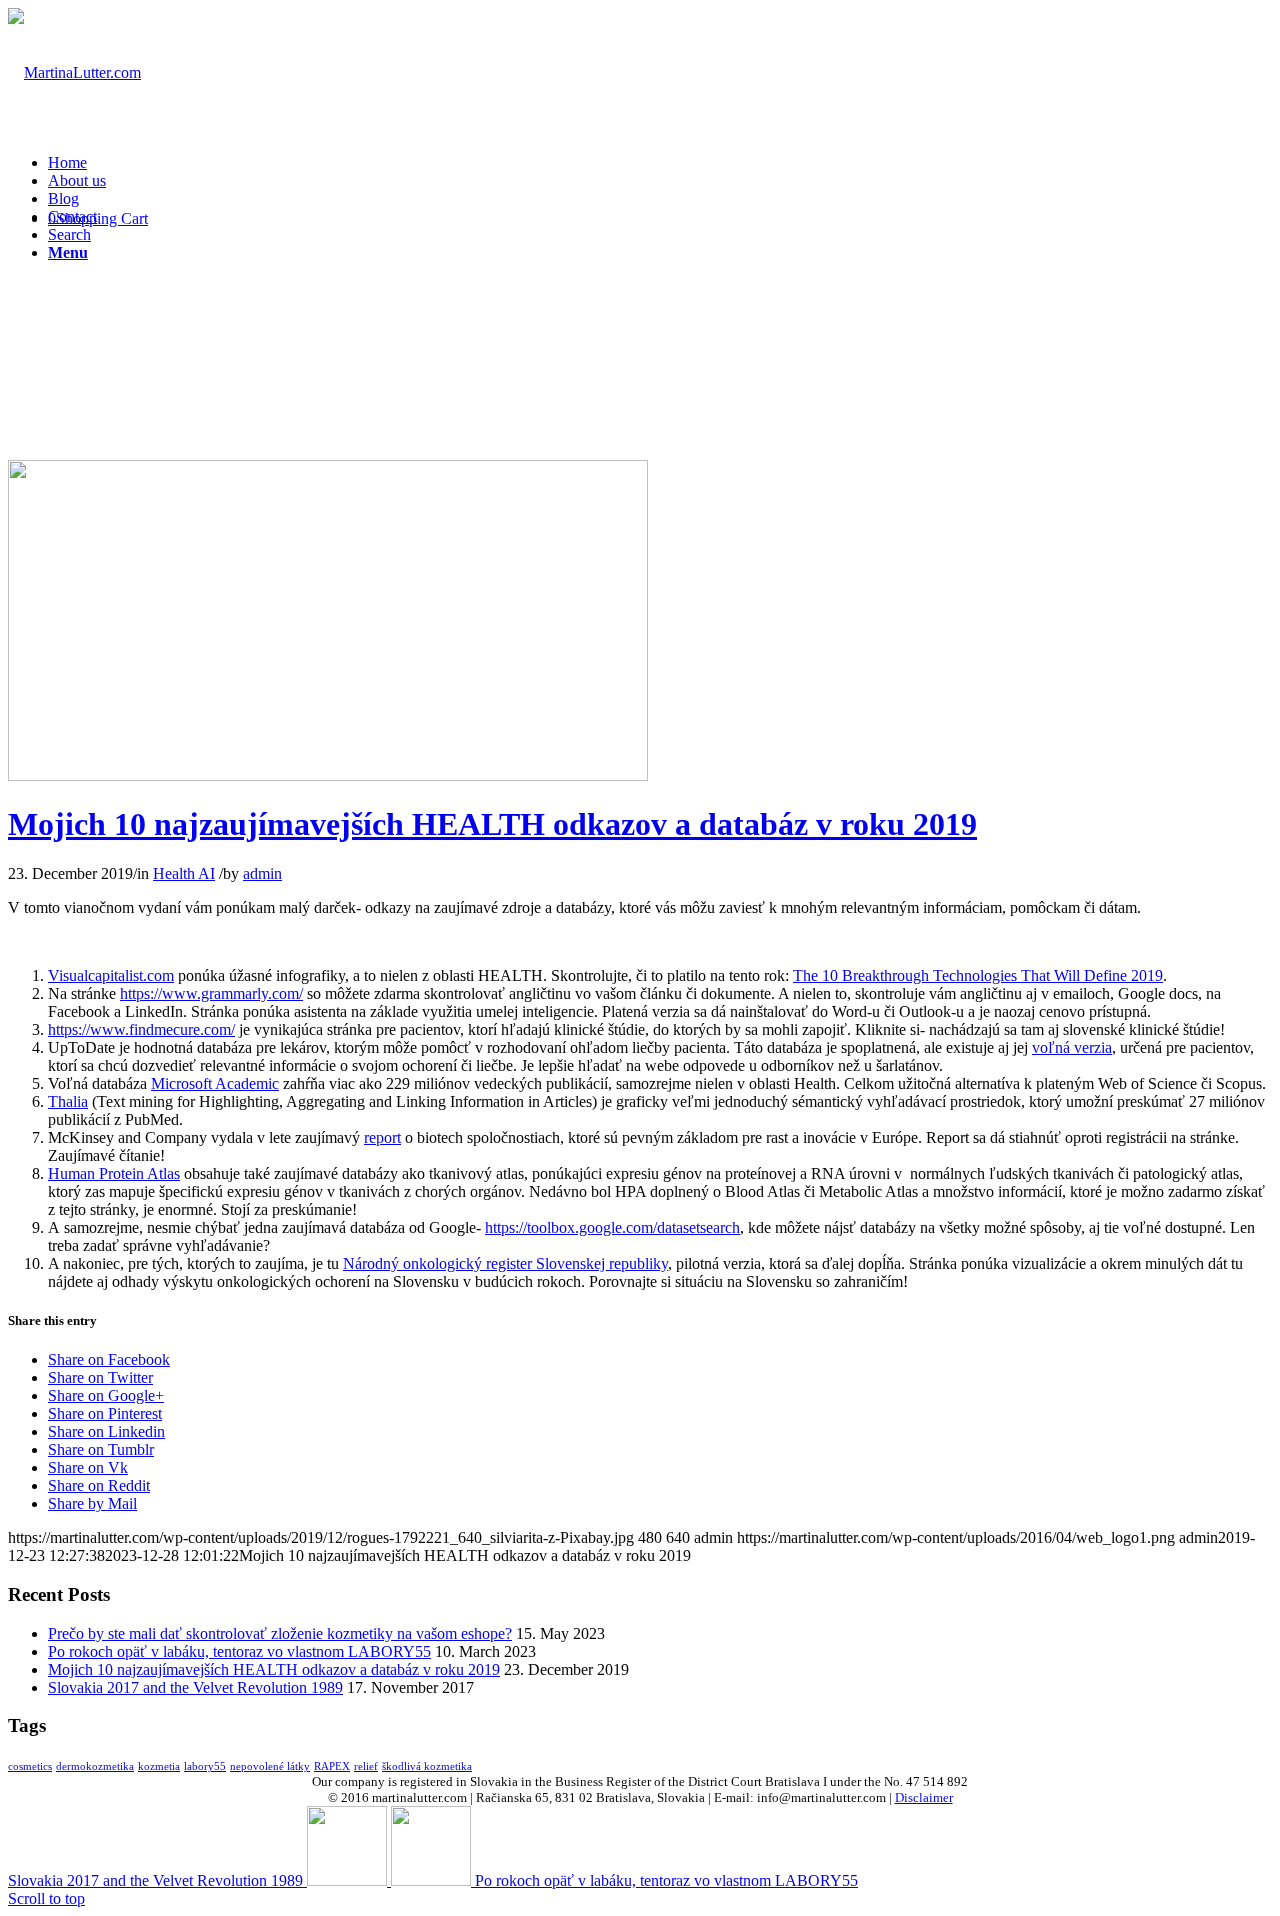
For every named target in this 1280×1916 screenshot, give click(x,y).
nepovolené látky (270, 1766)
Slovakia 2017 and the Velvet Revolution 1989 (195, 1687)
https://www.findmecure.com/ (141, 1029)
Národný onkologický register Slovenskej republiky (505, 1263)
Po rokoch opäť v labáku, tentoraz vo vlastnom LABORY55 (239, 1651)
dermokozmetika (95, 1766)
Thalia (68, 1101)
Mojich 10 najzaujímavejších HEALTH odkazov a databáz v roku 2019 (492, 824)
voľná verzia (1072, 1047)
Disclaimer (924, 1797)
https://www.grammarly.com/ (211, 993)
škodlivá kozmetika (427, 1766)
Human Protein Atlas (114, 1173)
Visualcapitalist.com (111, 975)
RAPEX (332, 1766)
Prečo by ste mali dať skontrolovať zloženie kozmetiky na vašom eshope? (280, 1633)
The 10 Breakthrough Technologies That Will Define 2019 (978, 975)
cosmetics (30, 1766)
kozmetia (159, 1766)
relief (366, 1766)
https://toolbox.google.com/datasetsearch (612, 1227)
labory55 (205, 1766)
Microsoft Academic (215, 1083)
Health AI (184, 873)
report (382, 1137)
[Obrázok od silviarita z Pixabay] (328, 775)
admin (262, 873)
